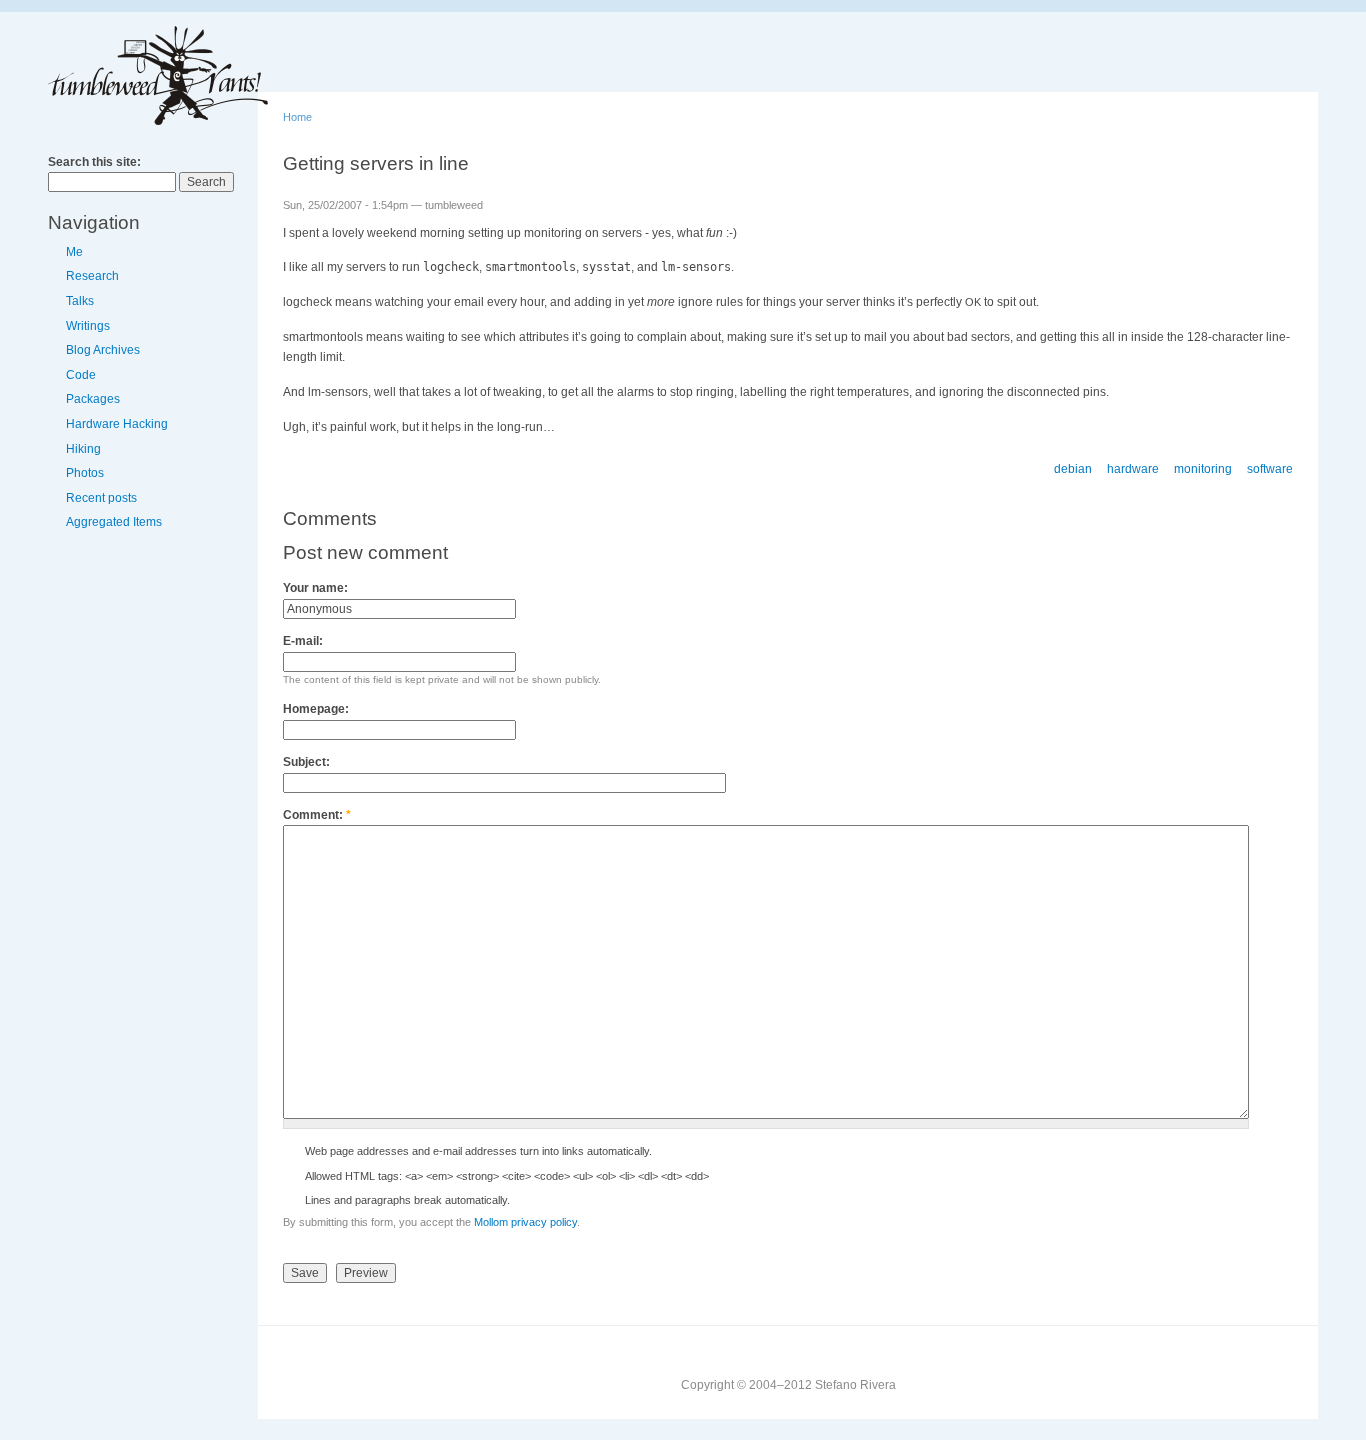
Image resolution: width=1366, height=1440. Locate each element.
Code (81, 375)
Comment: (317, 815)
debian (1073, 469)
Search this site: (94, 162)
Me (74, 252)
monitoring (1203, 469)
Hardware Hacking (117, 424)
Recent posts (101, 498)
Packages (93, 399)
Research (92, 276)
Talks (80, 301)
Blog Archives (103, 350)
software (1270, 469)
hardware (1133, 469)
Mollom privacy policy (525, 1222)
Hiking (83, 449)
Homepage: (316, 709)
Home (297, 117)
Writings (88, 326)
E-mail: (303, 641)
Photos (85, 473)
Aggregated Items (114, 522)
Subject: (306, 762)
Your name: (315, 588)
